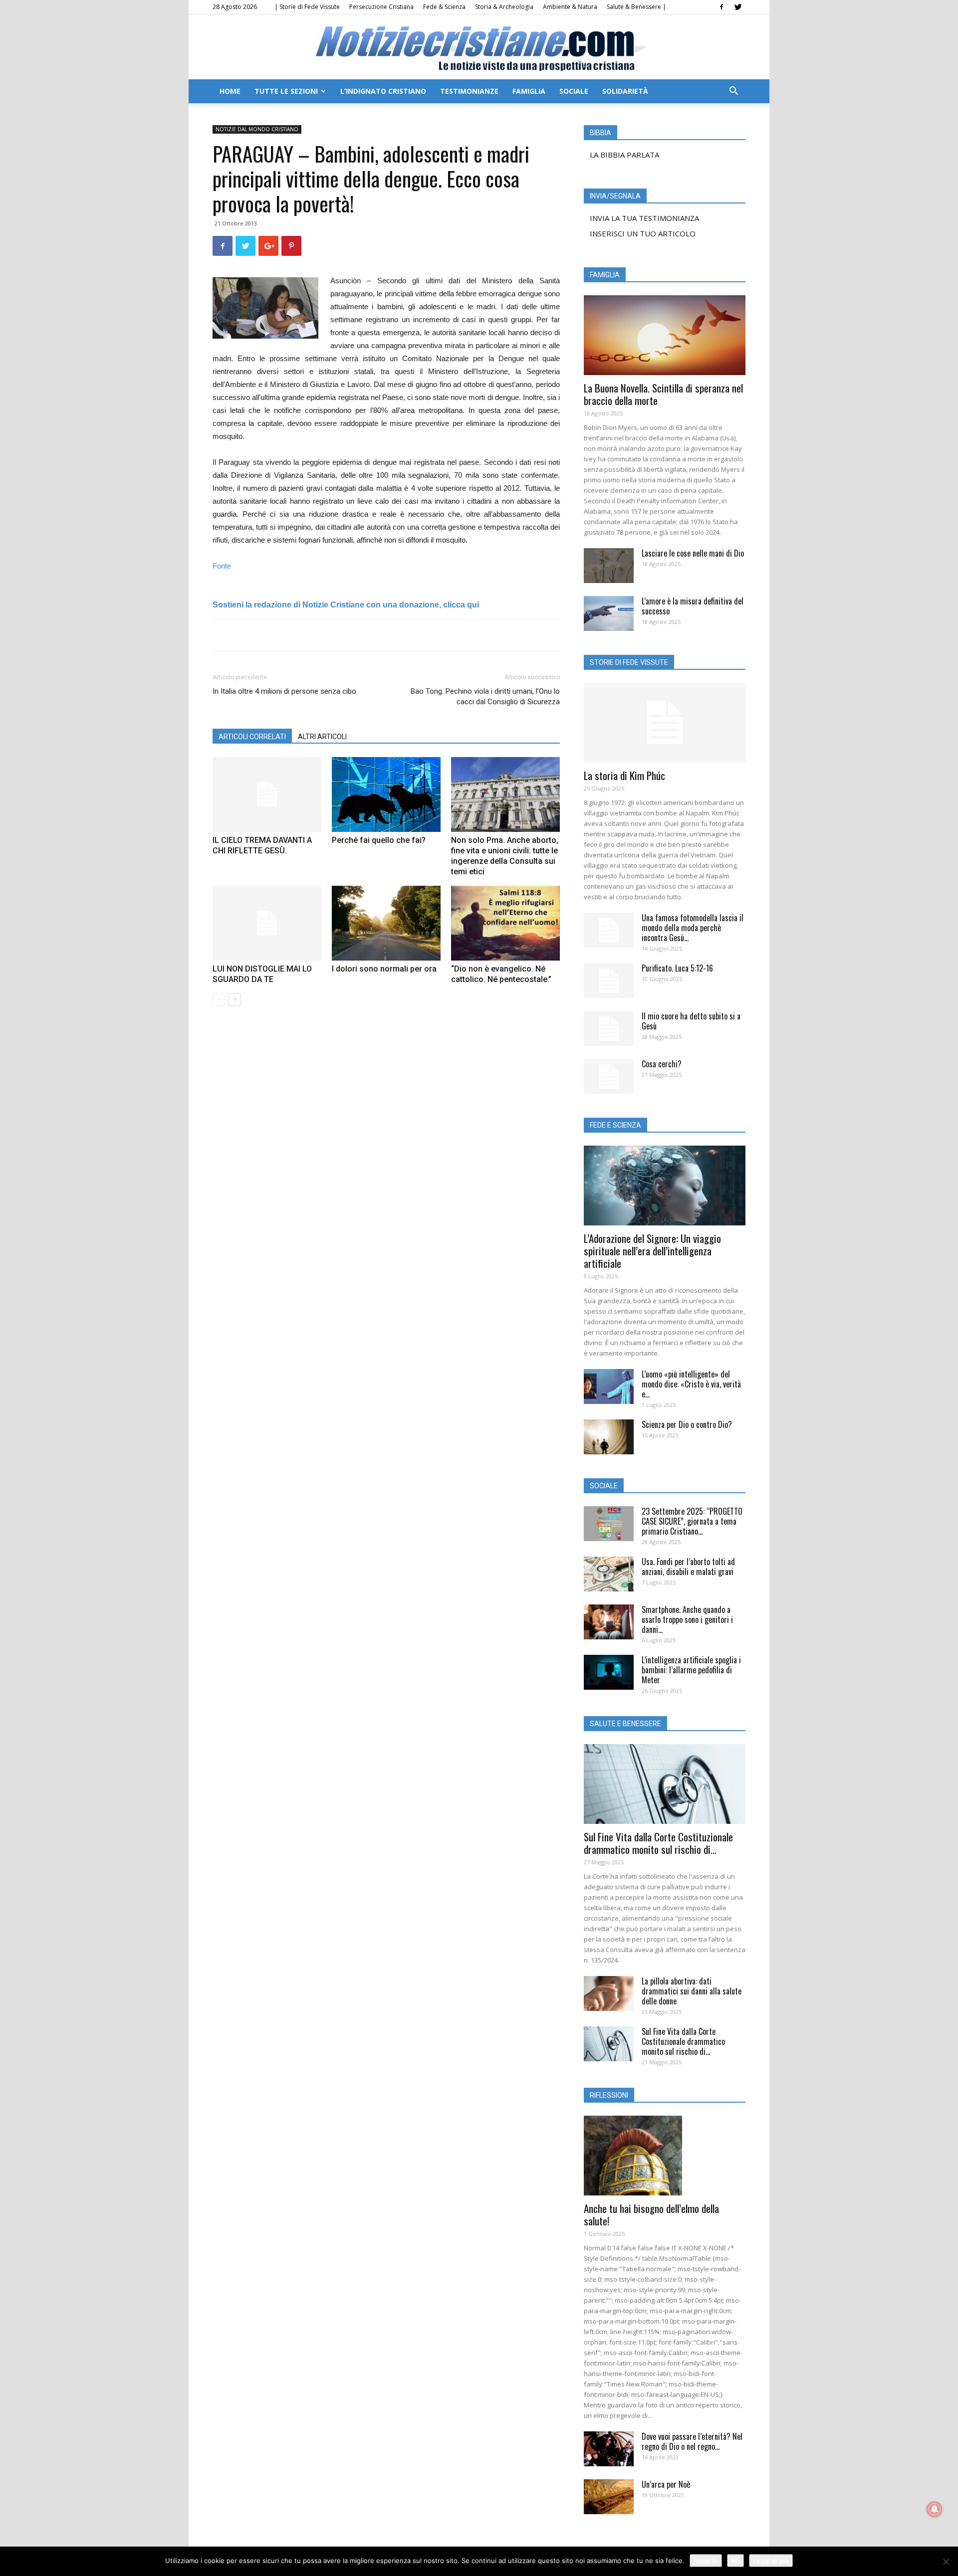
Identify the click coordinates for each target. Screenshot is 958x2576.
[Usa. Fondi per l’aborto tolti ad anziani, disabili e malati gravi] (609, 1574)
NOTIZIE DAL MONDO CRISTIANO (257, 129)
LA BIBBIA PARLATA (624, 155)
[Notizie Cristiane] (479, 48)
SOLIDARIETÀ (625, 91)
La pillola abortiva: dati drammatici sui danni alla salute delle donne (692, 1991)
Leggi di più (771, 2561)
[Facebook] (721, 7)
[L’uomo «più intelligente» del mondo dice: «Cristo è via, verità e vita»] (609, 1387)
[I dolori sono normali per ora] (386, 923)
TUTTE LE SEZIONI (286, 91)
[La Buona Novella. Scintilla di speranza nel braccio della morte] (665, 335)
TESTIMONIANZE (469, 91)
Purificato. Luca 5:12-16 (677, 968)
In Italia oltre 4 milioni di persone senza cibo (284, 691)
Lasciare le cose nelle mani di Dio (693, 553)
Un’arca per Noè (666, 2484)
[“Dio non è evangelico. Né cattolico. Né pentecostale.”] (505, 923)
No (735, 2561)
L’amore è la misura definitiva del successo (693, 606)
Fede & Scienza (444, 7)
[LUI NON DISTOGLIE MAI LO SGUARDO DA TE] (267, 923)
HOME (230, 91)
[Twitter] (738, 7)
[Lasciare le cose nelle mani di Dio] (609, 566)
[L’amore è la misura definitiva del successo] (609, 613)
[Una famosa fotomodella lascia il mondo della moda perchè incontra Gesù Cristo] (609, 930)
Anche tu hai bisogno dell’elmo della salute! (651, 2214)
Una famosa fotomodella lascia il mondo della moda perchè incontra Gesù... (693, 928)
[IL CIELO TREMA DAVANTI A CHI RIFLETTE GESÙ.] (267, 794)
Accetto (706, 2561)
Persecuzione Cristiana (381, 7)
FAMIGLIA (529, 91)
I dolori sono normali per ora (384, 969)
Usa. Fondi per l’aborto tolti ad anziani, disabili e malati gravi (688, 1567)
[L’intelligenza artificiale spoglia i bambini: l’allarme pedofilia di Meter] (609, 1672)
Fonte (222, 566)
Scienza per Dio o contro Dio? (687, 1424)
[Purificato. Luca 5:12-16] (609, 981)
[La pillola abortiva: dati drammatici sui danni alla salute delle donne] (609, 1993)
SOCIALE (574, 91)
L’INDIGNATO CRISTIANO (383, 91)
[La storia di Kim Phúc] (665, 723)
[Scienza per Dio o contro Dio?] (609, 1437)
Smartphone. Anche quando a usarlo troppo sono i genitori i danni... (687, 1619)
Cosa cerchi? (662, 1064)
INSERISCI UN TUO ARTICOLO (643, 233)
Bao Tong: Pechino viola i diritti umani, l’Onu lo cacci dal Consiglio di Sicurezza (485, 696)
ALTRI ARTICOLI (322, 737)
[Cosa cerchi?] (609, 1076)
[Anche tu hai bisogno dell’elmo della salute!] (665, 2156)
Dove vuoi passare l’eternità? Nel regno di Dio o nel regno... (692, 2441)
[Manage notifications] (935, 2509)
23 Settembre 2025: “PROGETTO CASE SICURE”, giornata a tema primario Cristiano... (692, 1521)
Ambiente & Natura (570, 7)
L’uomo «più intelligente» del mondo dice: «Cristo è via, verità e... (691, 1384)
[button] (733, 92)
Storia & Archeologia (504, 7)
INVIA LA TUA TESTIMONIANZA (644, 218)
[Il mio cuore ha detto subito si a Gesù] (609, 1028)
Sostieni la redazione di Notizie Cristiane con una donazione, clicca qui (346, 605)
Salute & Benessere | (636, 7)
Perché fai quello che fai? (379, 840)
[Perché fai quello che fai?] (386, 794)
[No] (946, 2562)
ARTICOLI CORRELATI (252, 737)
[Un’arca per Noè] (609, 2497)
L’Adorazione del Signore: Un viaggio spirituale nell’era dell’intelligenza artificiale (652, 1251)
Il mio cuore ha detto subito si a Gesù (691, 1021)
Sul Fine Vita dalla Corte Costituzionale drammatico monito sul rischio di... (658, 1843)
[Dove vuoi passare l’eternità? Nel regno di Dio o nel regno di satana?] (609, 2449)
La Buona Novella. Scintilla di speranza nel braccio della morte (663, 394)
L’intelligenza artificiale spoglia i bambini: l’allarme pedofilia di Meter (691, 1670)
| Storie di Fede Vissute (307, 7)
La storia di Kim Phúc (624, 775)
